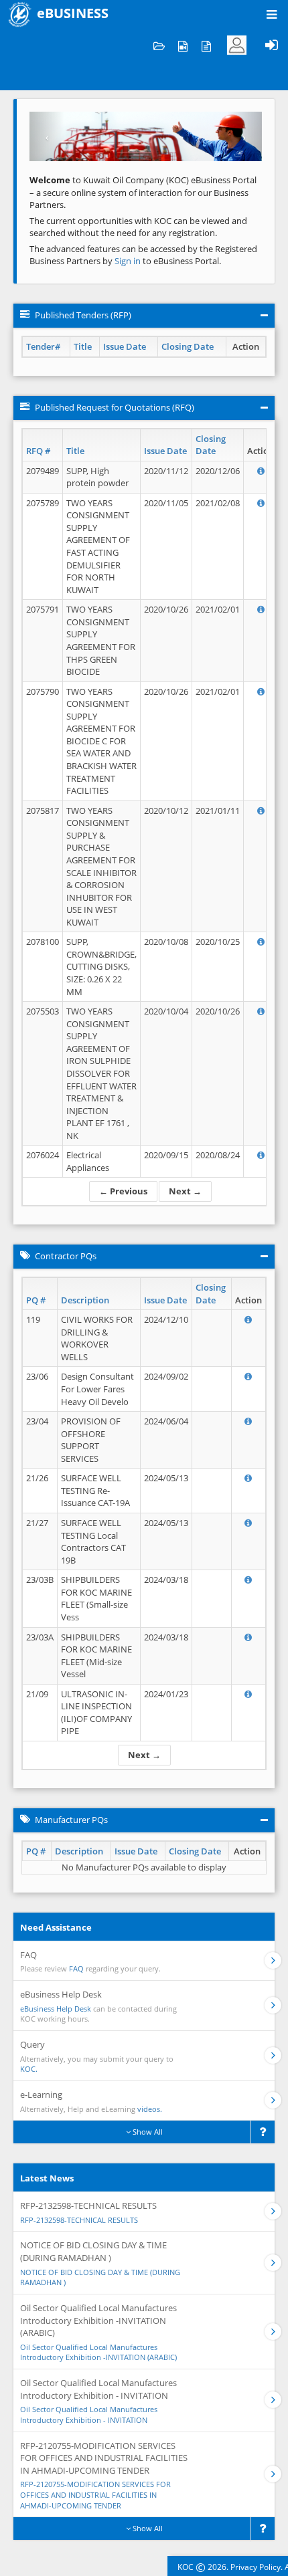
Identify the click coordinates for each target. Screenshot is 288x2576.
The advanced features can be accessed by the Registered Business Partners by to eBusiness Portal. (143, 255)
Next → (185, 1191)
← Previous (123, 1191)
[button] (47, 136)
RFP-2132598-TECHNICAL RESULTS (79, 2220)
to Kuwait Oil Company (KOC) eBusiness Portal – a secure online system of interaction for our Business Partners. (143, 192)
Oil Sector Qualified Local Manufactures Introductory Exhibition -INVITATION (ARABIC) (98, 2352)
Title (83, 346)
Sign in (129, 261)
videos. (150, 2109)
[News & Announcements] (206, 45)
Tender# (43, 346)
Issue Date (125, 346)
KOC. (29, 2069)
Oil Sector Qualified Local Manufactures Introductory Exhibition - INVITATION (89, 2414)
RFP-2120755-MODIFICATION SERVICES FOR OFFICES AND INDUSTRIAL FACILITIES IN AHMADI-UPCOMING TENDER (95, 2494)
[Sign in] (271, 45)
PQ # (36, 1300)
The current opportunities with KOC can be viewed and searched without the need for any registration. (138, 227)
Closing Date (188, 346)
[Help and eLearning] (183, 45)
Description (85, 1300)
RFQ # (38, 451)
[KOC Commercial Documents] (159, 45)
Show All (147, 2132)
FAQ (76, 1968)
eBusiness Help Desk (56, 2009)
